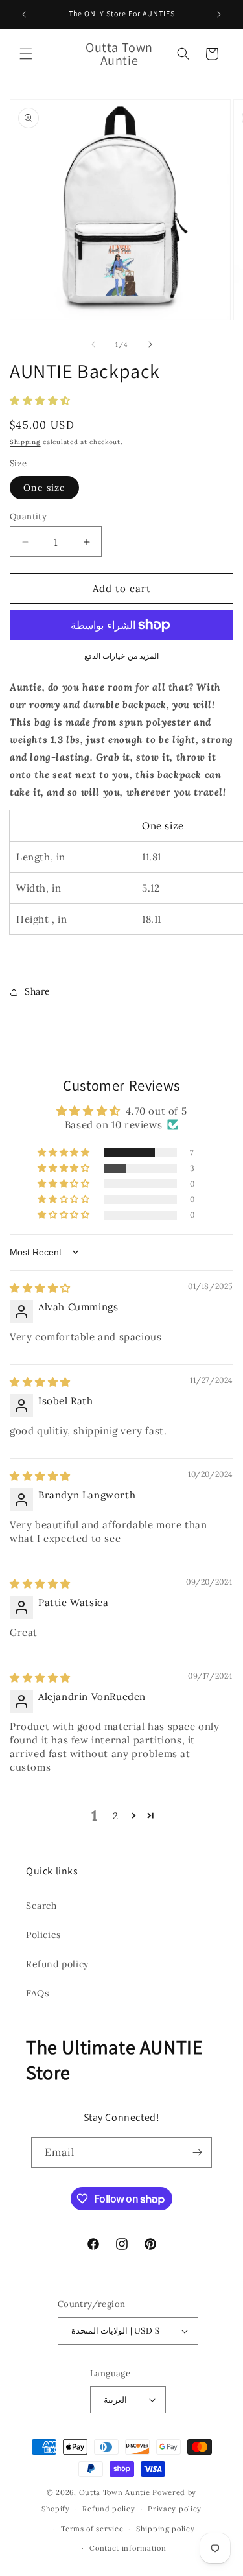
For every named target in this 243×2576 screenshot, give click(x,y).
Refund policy (57, 1964)
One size (44, 488)
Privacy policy (175, 2509)
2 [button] (116, 1816)
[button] (26, 54)
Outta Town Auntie (115, 2492)
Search (41, 1906)
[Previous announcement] (24, 14)
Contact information (128, 2548)
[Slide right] (150, 344)
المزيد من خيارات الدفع (122, 656)
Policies (43, 1935)
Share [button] (38, 991)
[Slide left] (93, 344)
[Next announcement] (219, 14)
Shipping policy (166, 2529)
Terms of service (92, 2529)
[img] (40, 1288)
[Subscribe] (197, 2152)
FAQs (37, 1993)
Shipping (25, 442)
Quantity (28, 516)
